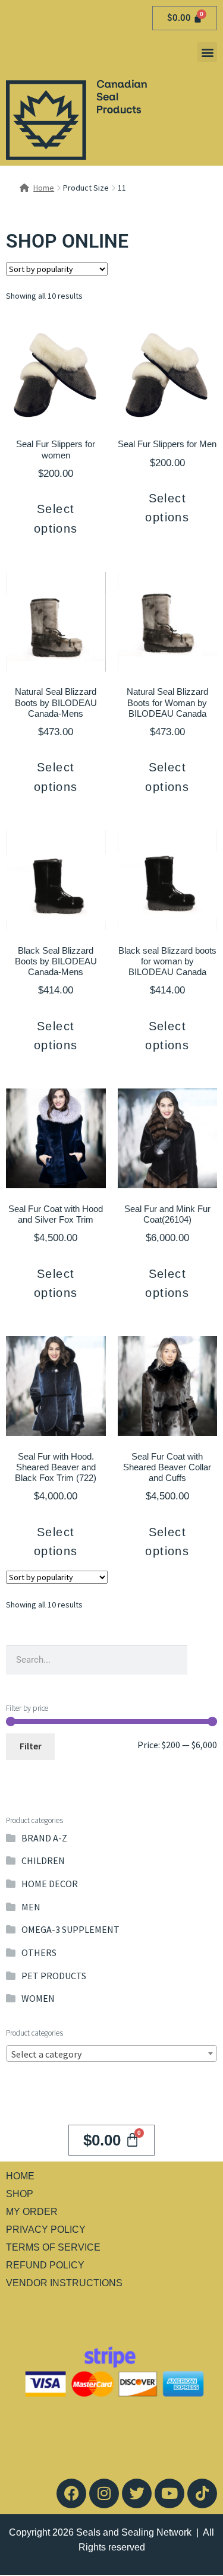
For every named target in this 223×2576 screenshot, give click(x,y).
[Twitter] (137, 2493)
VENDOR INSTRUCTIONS (64, 2283)
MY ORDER (32, 2212)
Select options (56, 518)
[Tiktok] (202, 2493)
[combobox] (111, 2053)
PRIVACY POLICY (46, 2230)
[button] (207, 52)
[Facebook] (71, 2493)
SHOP (20, 2194)
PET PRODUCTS (54, 1976)
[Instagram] (104, 2493)
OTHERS (39, 1952)
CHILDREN (43, 1860)
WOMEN (38, 1998)
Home (44, 188)
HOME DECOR (50, 1884)
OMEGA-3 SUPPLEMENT (70, 1929)
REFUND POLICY (45, 2265)
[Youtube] (169, 2493)
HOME (20, 2176)
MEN (31, 1907)
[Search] (202, 1660)
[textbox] (111, 2054)
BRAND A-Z (44, 1838)
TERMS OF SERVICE (53, 2247)
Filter (31, 1746)
